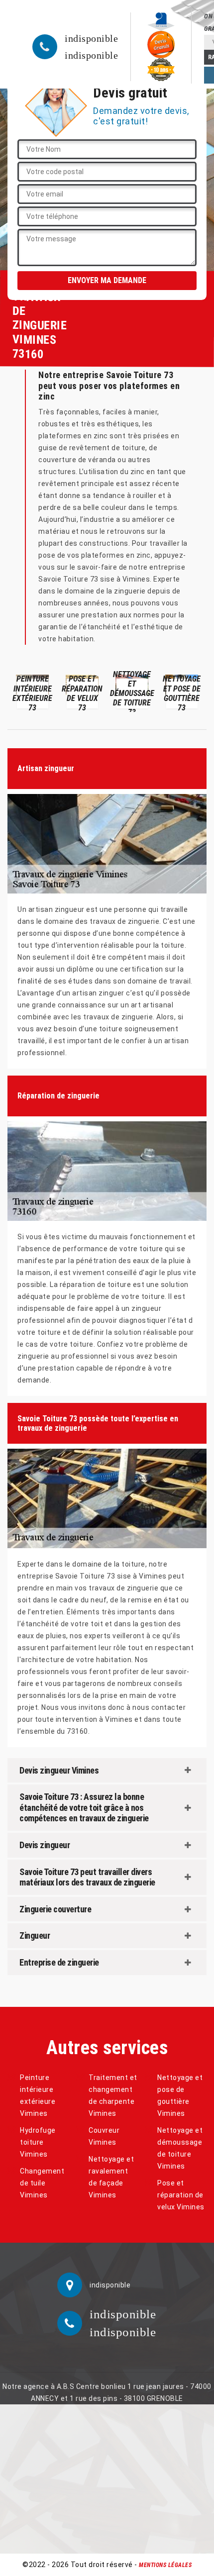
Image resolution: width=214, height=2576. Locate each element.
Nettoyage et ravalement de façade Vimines (111, 2177)
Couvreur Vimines (104, 2136)
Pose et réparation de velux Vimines (181, 2195)
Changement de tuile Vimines (42, 2183)
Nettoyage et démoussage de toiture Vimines (180, 2148)
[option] (32, 691)
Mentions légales (165, 2565)
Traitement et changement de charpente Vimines (113, 2095)
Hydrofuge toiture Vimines (38, 2142)
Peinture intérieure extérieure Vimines (38, 2095)
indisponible (91, 38)
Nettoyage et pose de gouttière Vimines (180, 2095)
